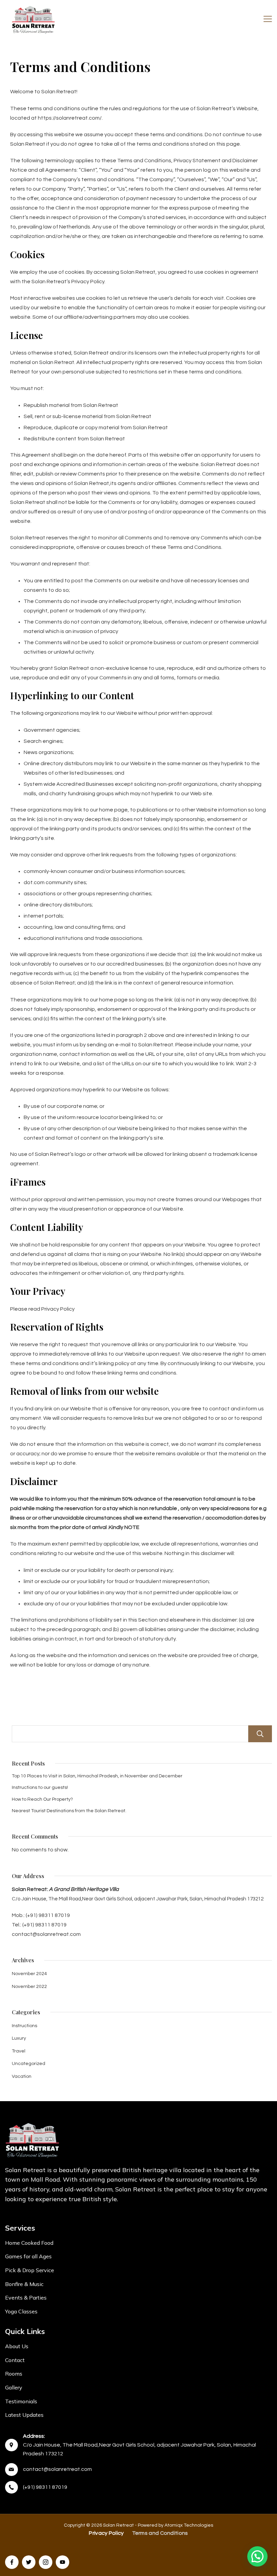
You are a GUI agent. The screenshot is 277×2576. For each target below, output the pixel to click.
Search (260, 1734)
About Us (17, 2346)
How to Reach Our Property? (42, 1799)
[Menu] (268, 19)
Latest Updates (24, 2415)
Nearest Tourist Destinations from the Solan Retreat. (69, 1811)
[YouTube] (62, 2562)
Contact (15, 2360)
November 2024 (29, 1974)
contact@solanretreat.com (57, 2469)
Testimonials (21, 2401)
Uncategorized (29, 2064)
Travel (19, 2051)
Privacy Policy (106, 2533)
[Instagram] (46, 2562)
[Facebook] (12, 2562)
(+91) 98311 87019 (45, 2487)
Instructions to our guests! (40, 1788)
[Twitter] (29, 2562)
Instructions (24, 2026)
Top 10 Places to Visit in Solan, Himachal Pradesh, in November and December (97, 1776)
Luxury (19, 2038)
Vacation (22, 2076)
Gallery (14, 2387)
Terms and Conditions (160, 2533)
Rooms (14, 2374)
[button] (257, 2556)
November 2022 (29, 1987)
